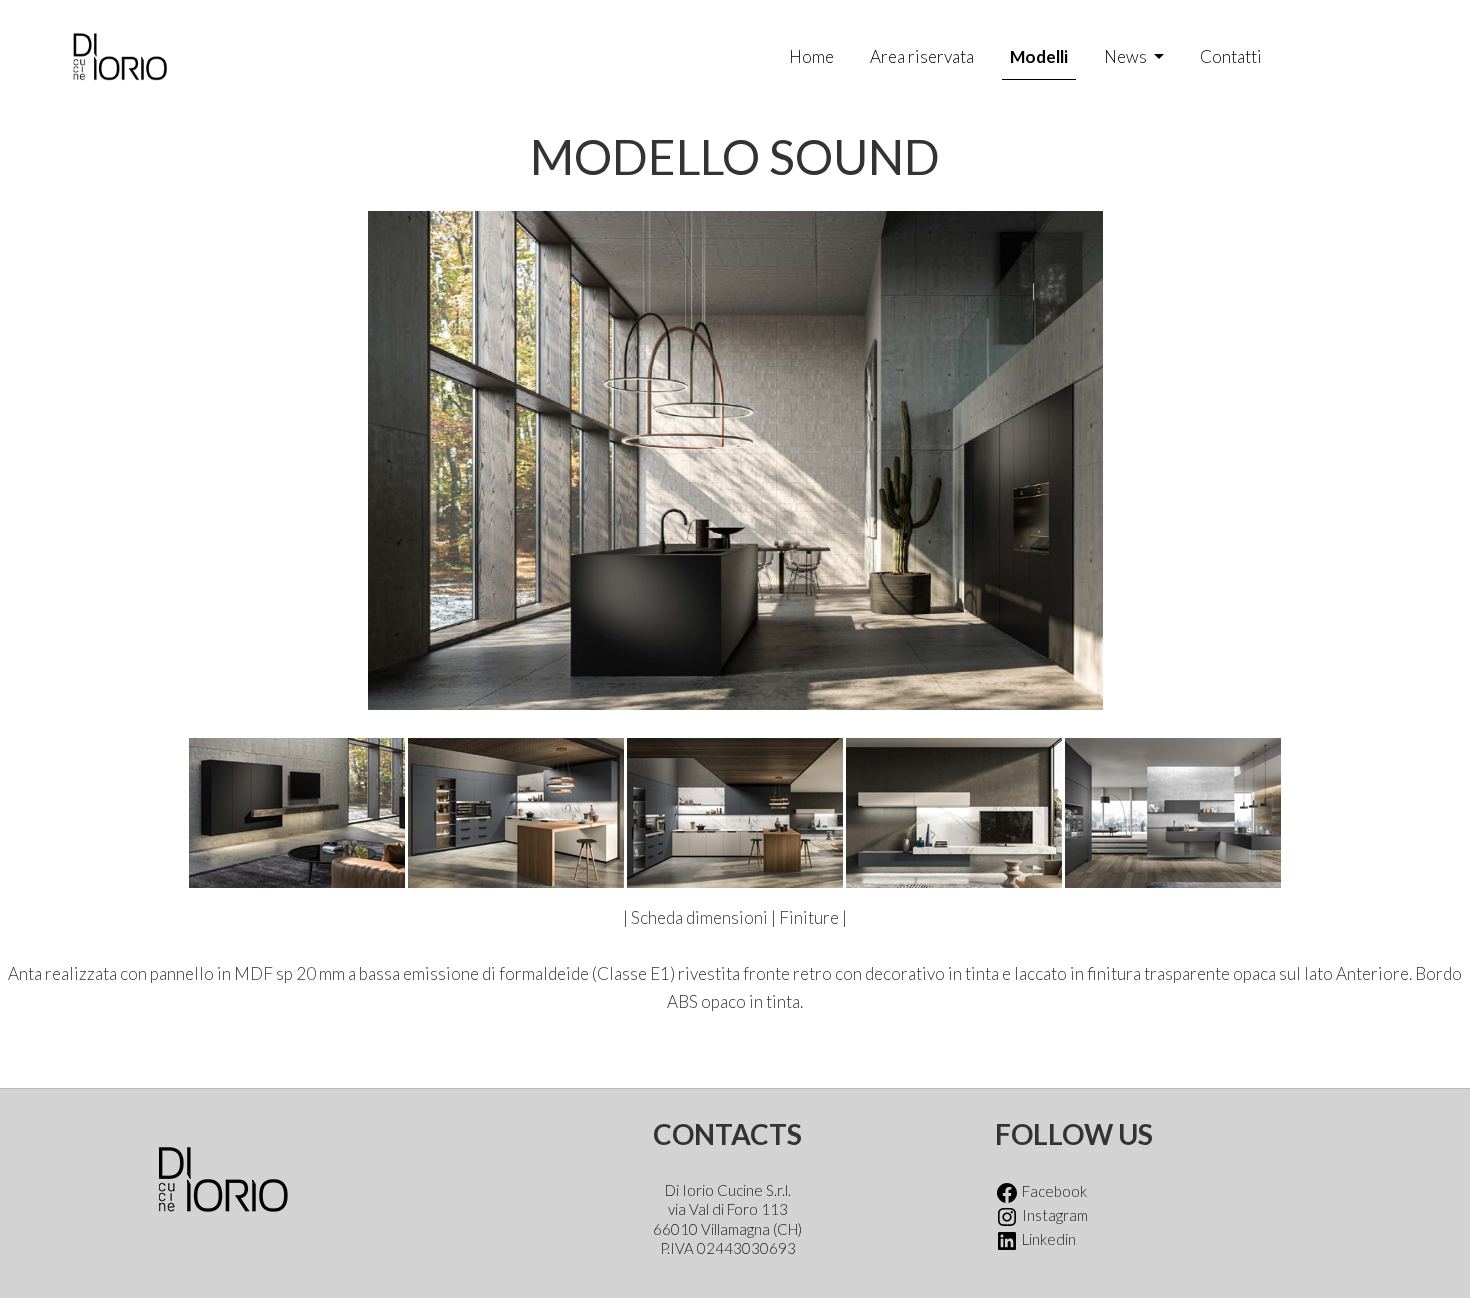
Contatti (1231, 56)
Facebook (1053, 1191)
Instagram (1053, 1215)
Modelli (1039, 56)
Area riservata (922, 56)
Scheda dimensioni (699, 917)
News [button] (1127, 56)
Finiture (810, 917)
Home (811, 56)
